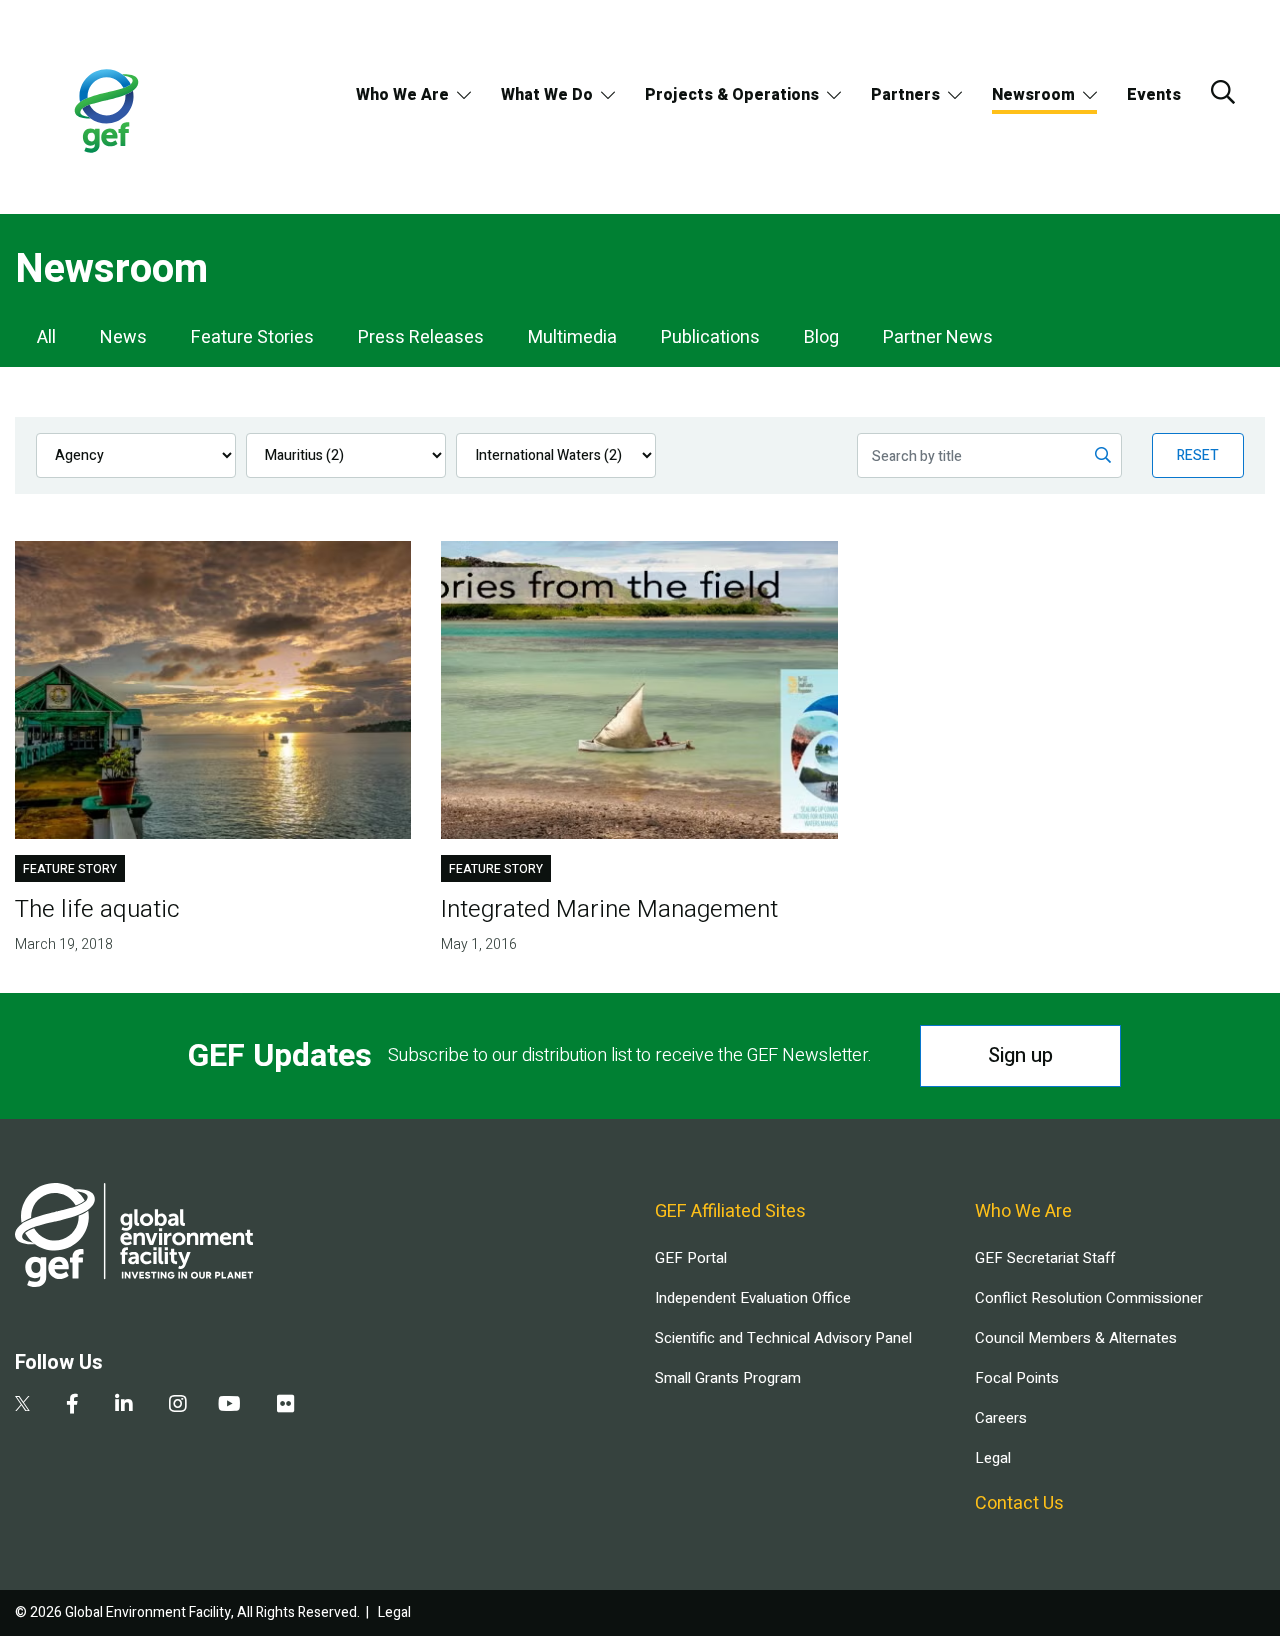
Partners (905, 95)
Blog (821, 337)
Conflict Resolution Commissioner (1089, 1298)
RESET (1198, 455)
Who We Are (402, 95)
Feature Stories (252, 337)
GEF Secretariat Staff (1045, 1258)
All (46, 337)
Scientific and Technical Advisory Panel (783, 1338)
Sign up (1020, 1055)
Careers (1001, 1418)
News (123, 337)
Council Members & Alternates (1076, 1338)
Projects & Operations (732, 95)
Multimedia (572, 337)
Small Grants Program (728, 1378)
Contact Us (1019, 1503)
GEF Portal (691, 1258)
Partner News (938, 337)
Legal (993, 1458)
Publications (710, 337)
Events (1154, 95)
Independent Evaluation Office (753, 1298)
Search (1223, 92)
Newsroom (1033, 95)
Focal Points (1017, 1378)
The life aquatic (97, 909)
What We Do (547, 95)
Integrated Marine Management (609, 909)
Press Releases (421, 337)
